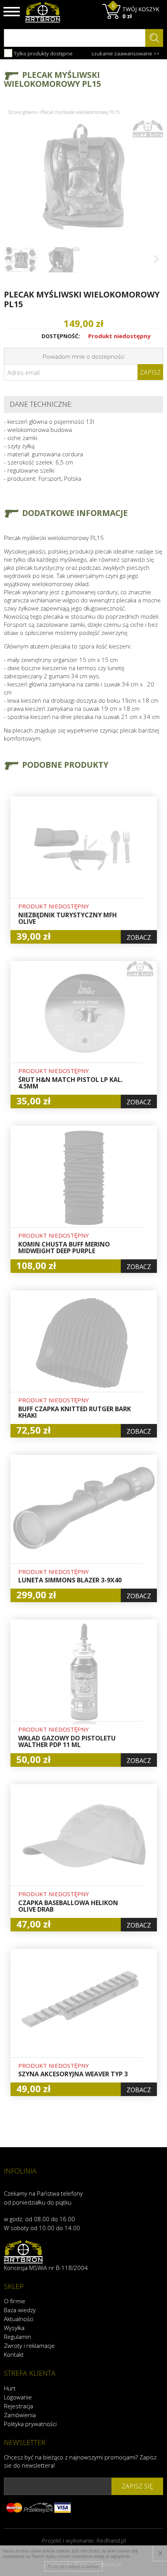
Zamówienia (20, 2415)
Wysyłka (14, 2328)
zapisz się (137, 2486)
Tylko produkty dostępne (43, 53)
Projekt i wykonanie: (84, 2540)
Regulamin (17, 2337)
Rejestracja (18, 2406)
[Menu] (12, 12)
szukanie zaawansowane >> (125, 53)
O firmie (15, 2301)
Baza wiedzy (20, 2310)
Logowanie (18, 2397)
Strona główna (22, 112)
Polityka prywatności (30, 2424)
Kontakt (14, 2354)
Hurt (10, 2388)
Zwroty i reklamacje (29, 2346)
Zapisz (150, 372)
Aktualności (19, 2319)
